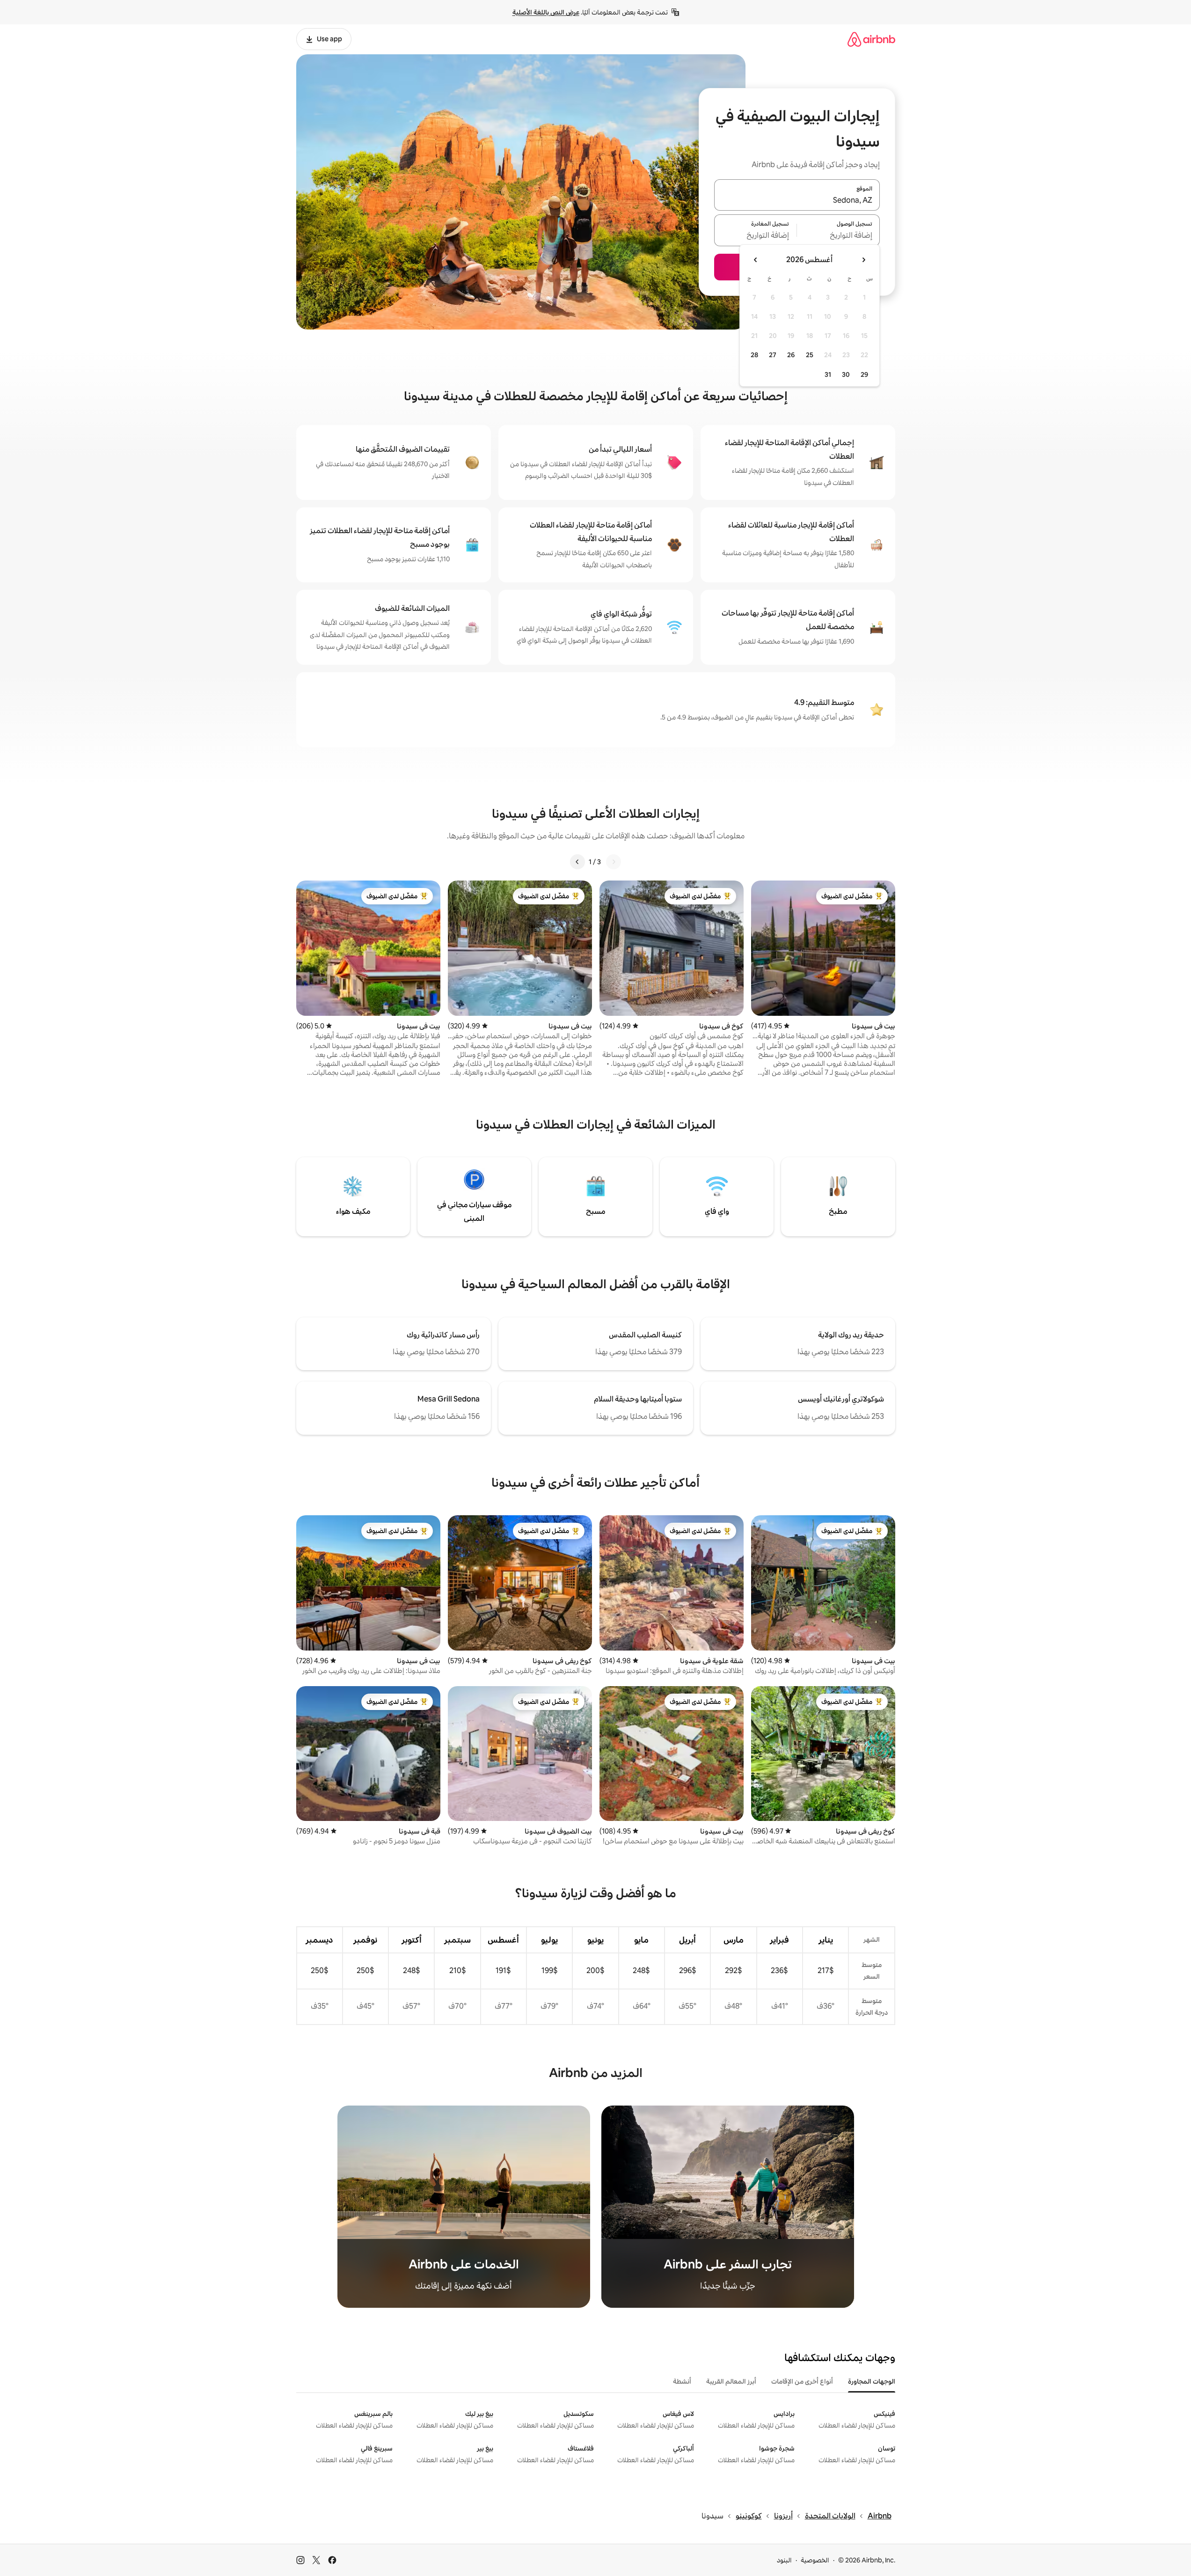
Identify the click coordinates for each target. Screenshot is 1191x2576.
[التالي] (577, 862)
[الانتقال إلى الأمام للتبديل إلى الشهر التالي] (756, 260)
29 (864, 374)
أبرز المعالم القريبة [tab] (731, 2381)
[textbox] (838, 236)
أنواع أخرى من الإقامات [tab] (802, 2381)
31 (828, 374)
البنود (784, 2560)
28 (754, 355)
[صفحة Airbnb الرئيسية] (871, 39)
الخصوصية (815, 2560)
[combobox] (797, 200)
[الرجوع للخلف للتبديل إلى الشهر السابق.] (863, 260)
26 (791, 355)
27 (773, 355)
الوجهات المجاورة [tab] (872, 2381)
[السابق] (614, 862)
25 (810, 355)
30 (846, 374)
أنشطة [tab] (682, 2381)
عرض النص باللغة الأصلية (546, 12)
